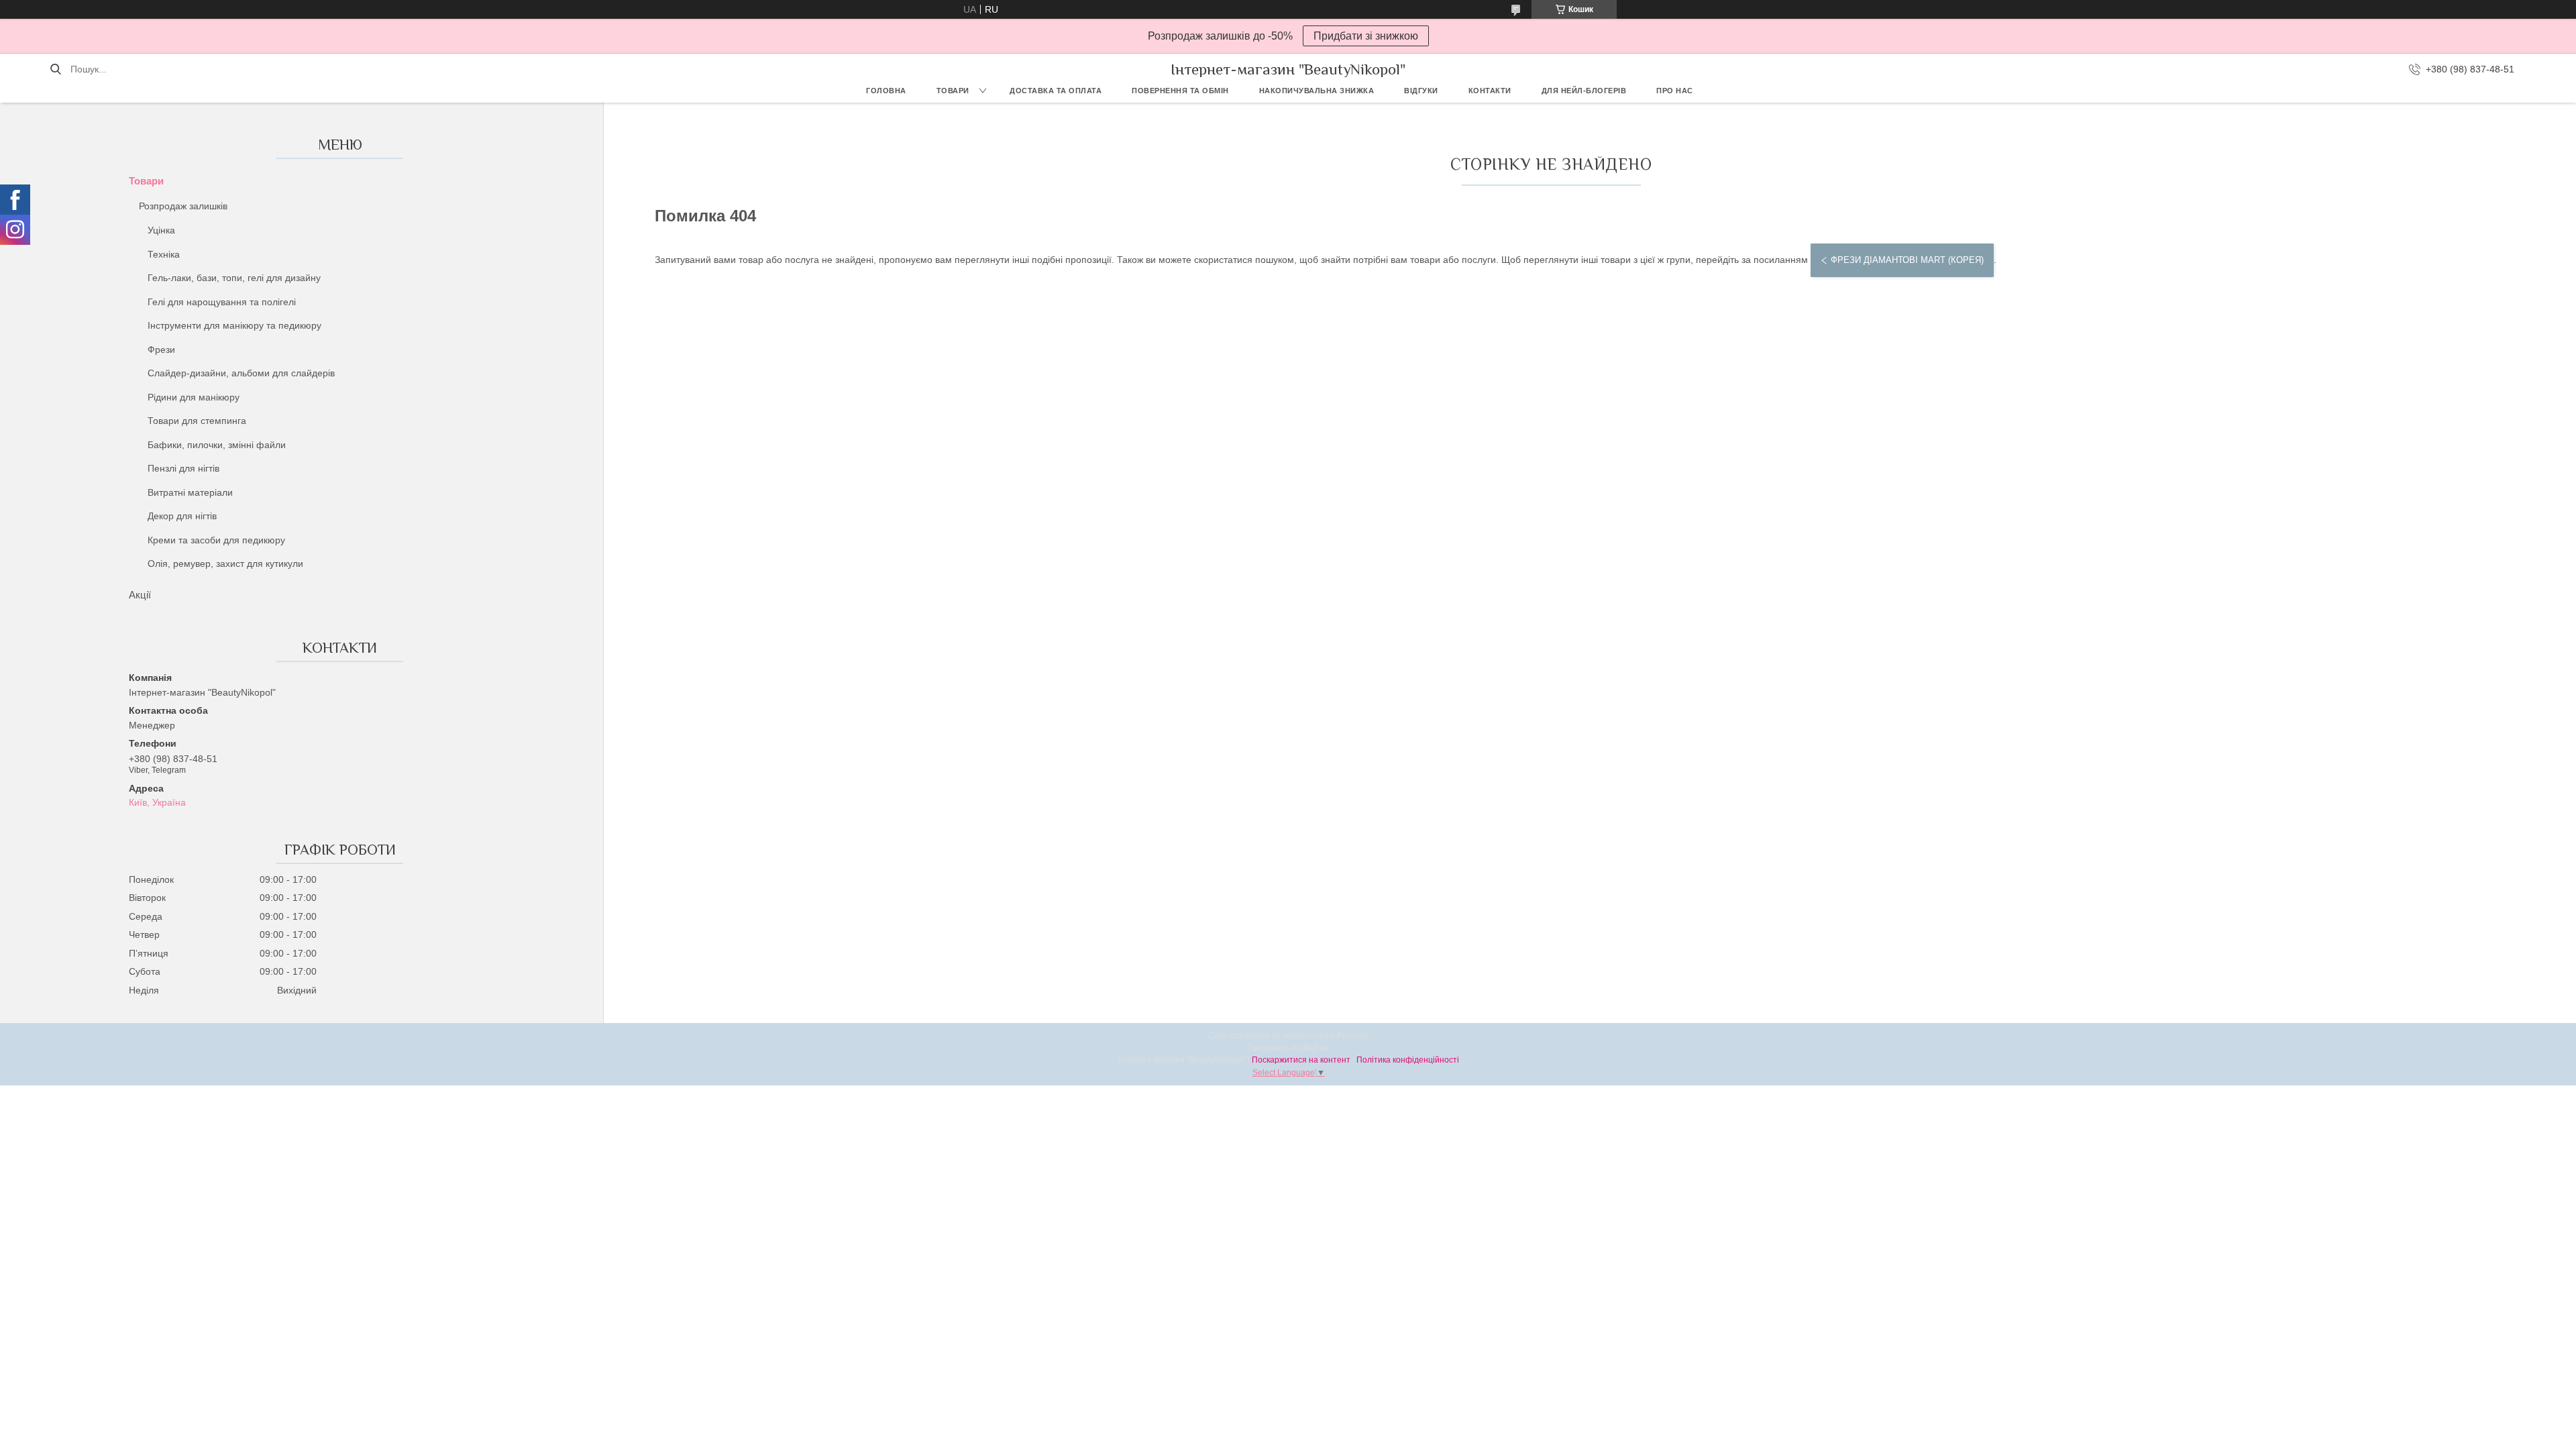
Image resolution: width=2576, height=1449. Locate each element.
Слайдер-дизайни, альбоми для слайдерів (241, 373)
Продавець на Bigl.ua (1288, 1048)
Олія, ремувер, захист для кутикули (225, 563)
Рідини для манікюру (194, 397)
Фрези (161, 350)
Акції (140, 595)
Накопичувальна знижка (1317, 91)
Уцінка (161, 230)
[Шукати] (55, 69)
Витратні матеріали (190, 492)
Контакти (1490, 91)
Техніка (164, 254)
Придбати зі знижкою (1366, 36)
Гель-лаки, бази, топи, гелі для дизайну (234, 278)
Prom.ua (1352, 1036)
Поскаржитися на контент (1301, 1060)
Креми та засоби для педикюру (216, 540)
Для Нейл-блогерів (1584, 91)
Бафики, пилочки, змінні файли (217, 445)
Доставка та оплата (1056, 91)
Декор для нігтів (182, 516)
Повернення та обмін (1180, 91)
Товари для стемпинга (197, 421)
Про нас (1675, 91)
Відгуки (1421, 91)
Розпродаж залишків (183, 206)
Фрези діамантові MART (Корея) (1907, 260)
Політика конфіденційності (1408, 1060)
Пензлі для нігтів (183, 468)
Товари (953, 91)
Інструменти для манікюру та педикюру (234, 325)
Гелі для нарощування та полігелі (222, 302)
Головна (886, 91)
